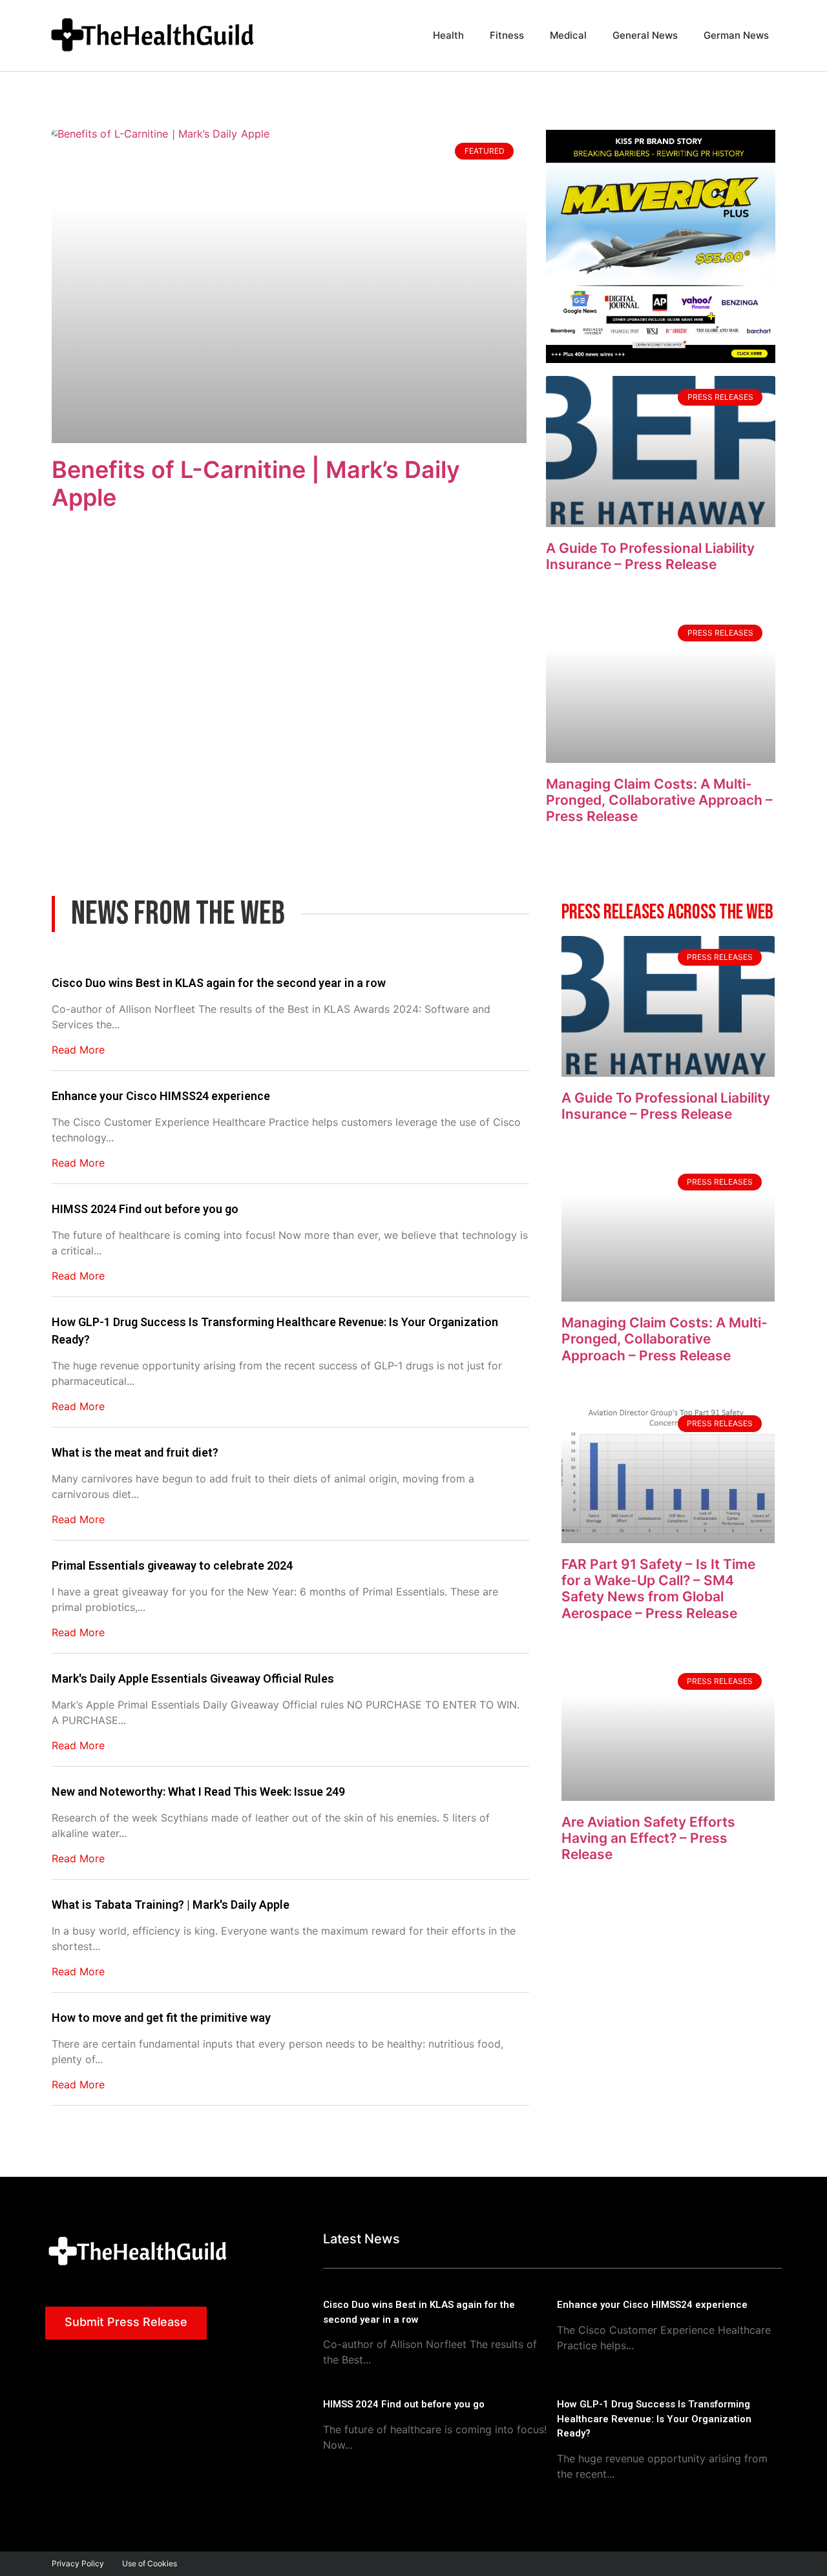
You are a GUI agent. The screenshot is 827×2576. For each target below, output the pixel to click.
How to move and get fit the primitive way (161, 2018)
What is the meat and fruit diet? (135, 1452)
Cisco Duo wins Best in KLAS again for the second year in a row (219, 983)
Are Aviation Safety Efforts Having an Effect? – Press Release (648, 1838)
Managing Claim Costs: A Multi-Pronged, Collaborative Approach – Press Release (659, 800)
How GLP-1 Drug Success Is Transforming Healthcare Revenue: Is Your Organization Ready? (275, 1331)
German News (736, 35)
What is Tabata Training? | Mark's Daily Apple (171, 1905)
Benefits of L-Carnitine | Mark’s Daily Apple (256, 483)
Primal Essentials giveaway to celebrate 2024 (172, 1565)
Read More (78, 1050)
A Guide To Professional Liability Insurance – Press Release (650, 556)
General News (645, 35)
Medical (568, 35)
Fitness (507, 35)
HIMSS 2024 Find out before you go (145, 1209)
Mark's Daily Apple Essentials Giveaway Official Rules (193, 1678)
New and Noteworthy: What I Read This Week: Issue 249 (198, 1792)
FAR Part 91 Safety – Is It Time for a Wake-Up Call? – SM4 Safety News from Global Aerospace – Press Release (658, 1589)
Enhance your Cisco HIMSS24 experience (161, 1096)
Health (448, 35)
